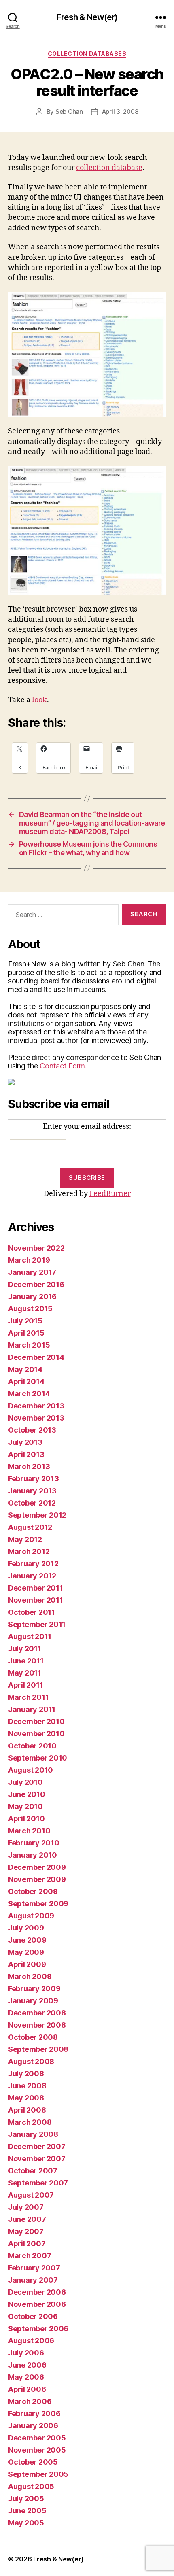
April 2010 (26, 1819)
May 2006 (26, 2377)
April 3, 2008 (120, 111)
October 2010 (32, 1746)
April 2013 (26, 1454)
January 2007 (33, 2280)
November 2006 (37, 2304)
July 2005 (26, 2498)
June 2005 (27, 2511)
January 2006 (33, 2426)
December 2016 (36, 1284)
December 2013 (36, 1406)
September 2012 (37, 1515)
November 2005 (37, 2450)
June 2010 (27, 1794)
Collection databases (87, 54)
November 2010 (36, 1734)
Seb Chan (69, 111)
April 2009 (27, 1964)
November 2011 (36, 1600)
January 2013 (32, 1491)
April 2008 (27, 2110)
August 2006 (31, 2341)
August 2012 (30, 1527)
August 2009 (31, 1916)
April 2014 (26, 1381)
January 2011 (32, 1709)
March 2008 (30, 2122)
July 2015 (25, 1321)
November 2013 (36, 1418)
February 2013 (34, 1479)
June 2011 (26, 1661)
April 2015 (26, 1333)
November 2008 (37, 2025)
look (39, 700)
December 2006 (37, 2292)
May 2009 (26, 1952)
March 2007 (30, 2256)
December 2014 (36, 1357)
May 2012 (25, 1539)
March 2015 (29, 1345)
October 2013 (32, 1430)
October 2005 (33, 2462)
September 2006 (38, 2329)
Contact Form (62, 1066)
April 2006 (27, 2389)
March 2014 (29, 1394)
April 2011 (25, 1685)
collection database (109, 168)
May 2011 (25, 1673)
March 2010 (29, 1831)
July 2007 (26, 2207)
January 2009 (33, 2001)
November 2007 (37, 2159)
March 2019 (29, 1260)
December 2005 (37, 2438)
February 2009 (34, 1989)
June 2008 (27, 2086)
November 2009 (37, 1879)
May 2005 (26, 2523)
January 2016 (32, 1296)
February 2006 (34, 2414)
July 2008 (26, 2074)
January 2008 (33, 2134)
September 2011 (37, 1624)
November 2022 (36, 1248)
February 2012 (33, 1564)
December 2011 (36, 1588)
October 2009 (33, 1891)
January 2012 (32, 1576)
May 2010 (25, 1806)
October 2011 (32, 1612)
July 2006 (26, 2353)
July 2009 (26, 1928)
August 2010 (31, 1770)
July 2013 (25, 1442)
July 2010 (25, 1782)
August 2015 (30, 1309)
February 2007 (34, 2268)
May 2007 (26, 2231)
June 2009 (27, 1940)
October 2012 (32, 1503)
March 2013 (29, 1466)
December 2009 (37, 1867)
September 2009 (38, 1904)
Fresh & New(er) (87, 17)
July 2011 (25, 1649)
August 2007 (31, 2195)
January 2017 (32, 1272)
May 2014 (25, 1369)
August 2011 (30, 1636)
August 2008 (31, 2061)
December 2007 (37, 2146)
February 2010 (34, 1843)
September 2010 (38, 1758)
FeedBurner (110, 1194)
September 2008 (38, 2049)
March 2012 (29, 1551)
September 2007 (38, 2183)
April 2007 (27, 2244)
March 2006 (30, 2401)
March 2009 (30, 1976)
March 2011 (28, 1697)
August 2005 (31, 2486)
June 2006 (27, 2365)
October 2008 (33, 2037)
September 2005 (38, 2474)
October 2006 (33, 2316)
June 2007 (27, 2219)
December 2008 (37, 2013)
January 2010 (33, 1855)
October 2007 (33, 2171)
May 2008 (26, 2098)
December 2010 (36, 1721)
